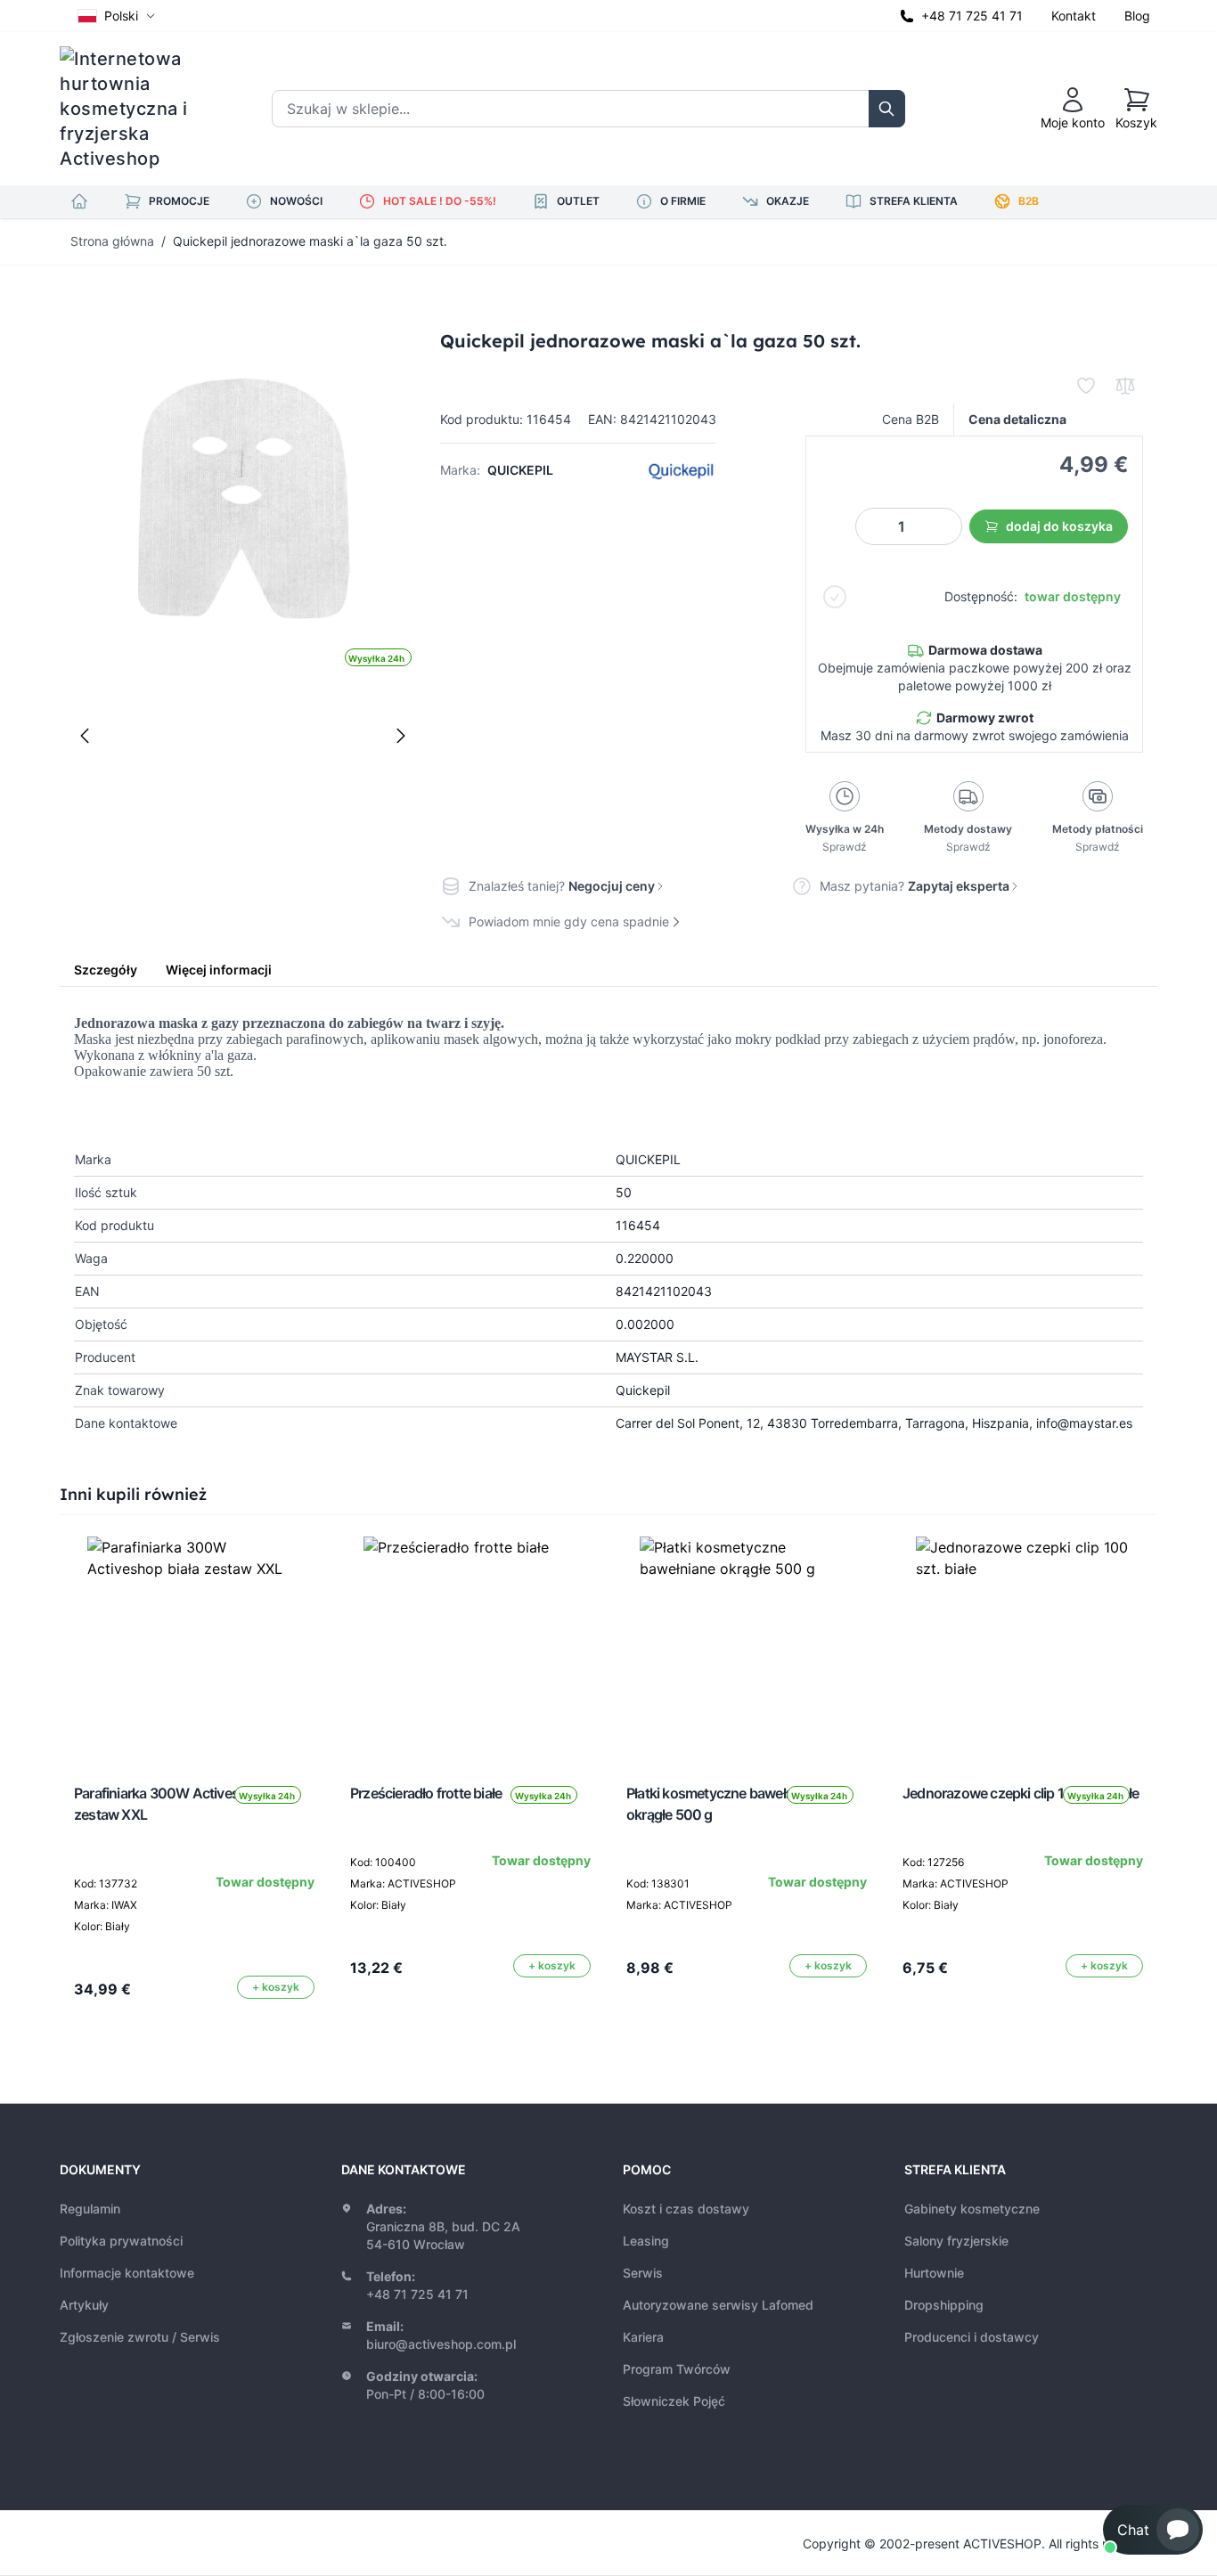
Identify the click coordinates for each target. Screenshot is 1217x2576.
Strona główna (112, 241)
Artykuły (84, 2305)
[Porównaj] (1125, 386)
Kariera (643, 2337)
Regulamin (90, 2209)
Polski (121, 16)
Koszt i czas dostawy (686, 2209)
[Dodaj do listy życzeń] (1086, 386)
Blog (1137, 16)
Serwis (643, 2273)
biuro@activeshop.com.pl (441, 2344)
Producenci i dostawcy (972, 2337)
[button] (1153, 2530)
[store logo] (135, 109)
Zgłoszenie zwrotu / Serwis (140, 2337)
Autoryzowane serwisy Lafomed (718, 2305)
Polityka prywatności (121, 2241)
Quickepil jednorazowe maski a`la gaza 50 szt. (310, 241)
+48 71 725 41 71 (972, 16)
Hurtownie (934, 2273)
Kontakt (1074, 16)
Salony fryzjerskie (956, 2241)
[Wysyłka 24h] (194, 1643)
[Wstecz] (85, 736)
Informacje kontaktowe (127, 2273)
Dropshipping (944, 2305)
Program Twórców (677, 2369)
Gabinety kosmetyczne (972, 2209)
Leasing (646, 2241)
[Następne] (401, 736)
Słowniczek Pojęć (674, 2401)
